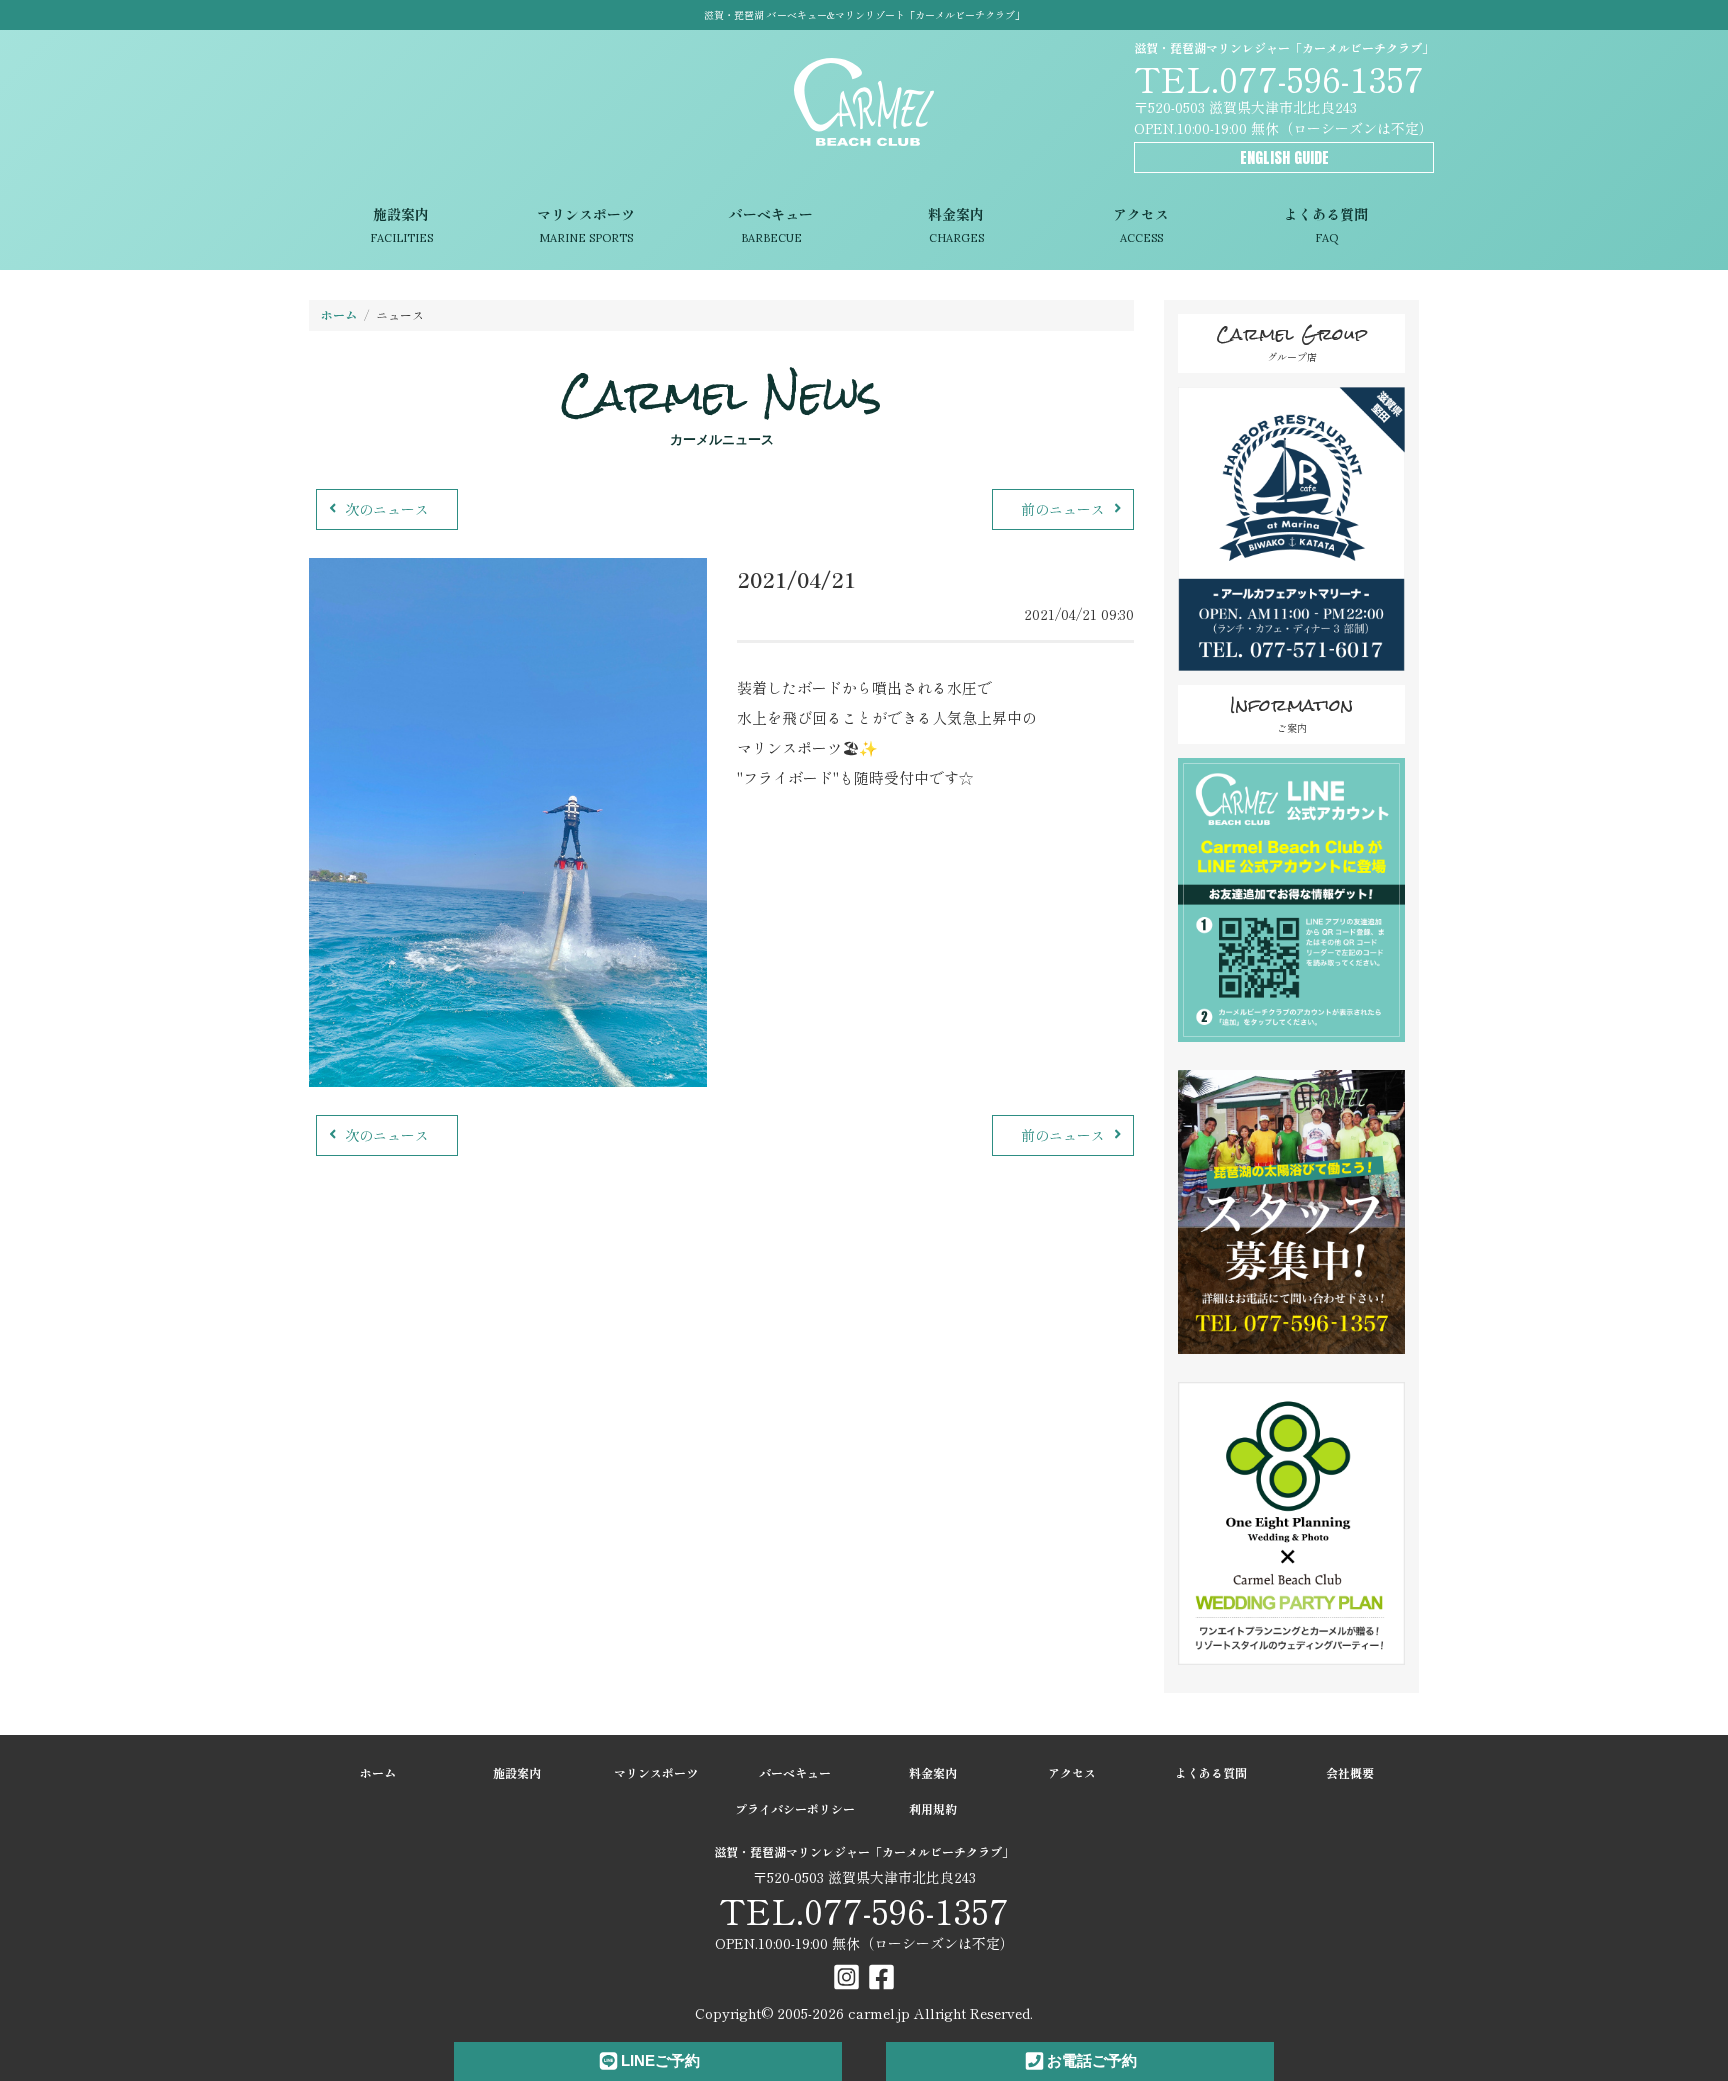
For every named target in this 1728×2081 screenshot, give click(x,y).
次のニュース (387, 509)
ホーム (339, 314)
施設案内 (401, 225)
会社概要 (1350, 1772)
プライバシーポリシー (795, 1808)
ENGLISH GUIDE (1284, 157)
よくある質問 (1326, 225)
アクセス (1141, 225)
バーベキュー (771, 225)
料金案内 (956, 225)
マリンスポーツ (586, 225)
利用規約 (933, 1808)
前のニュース (1063, 509)
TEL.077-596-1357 (1279, 77)
